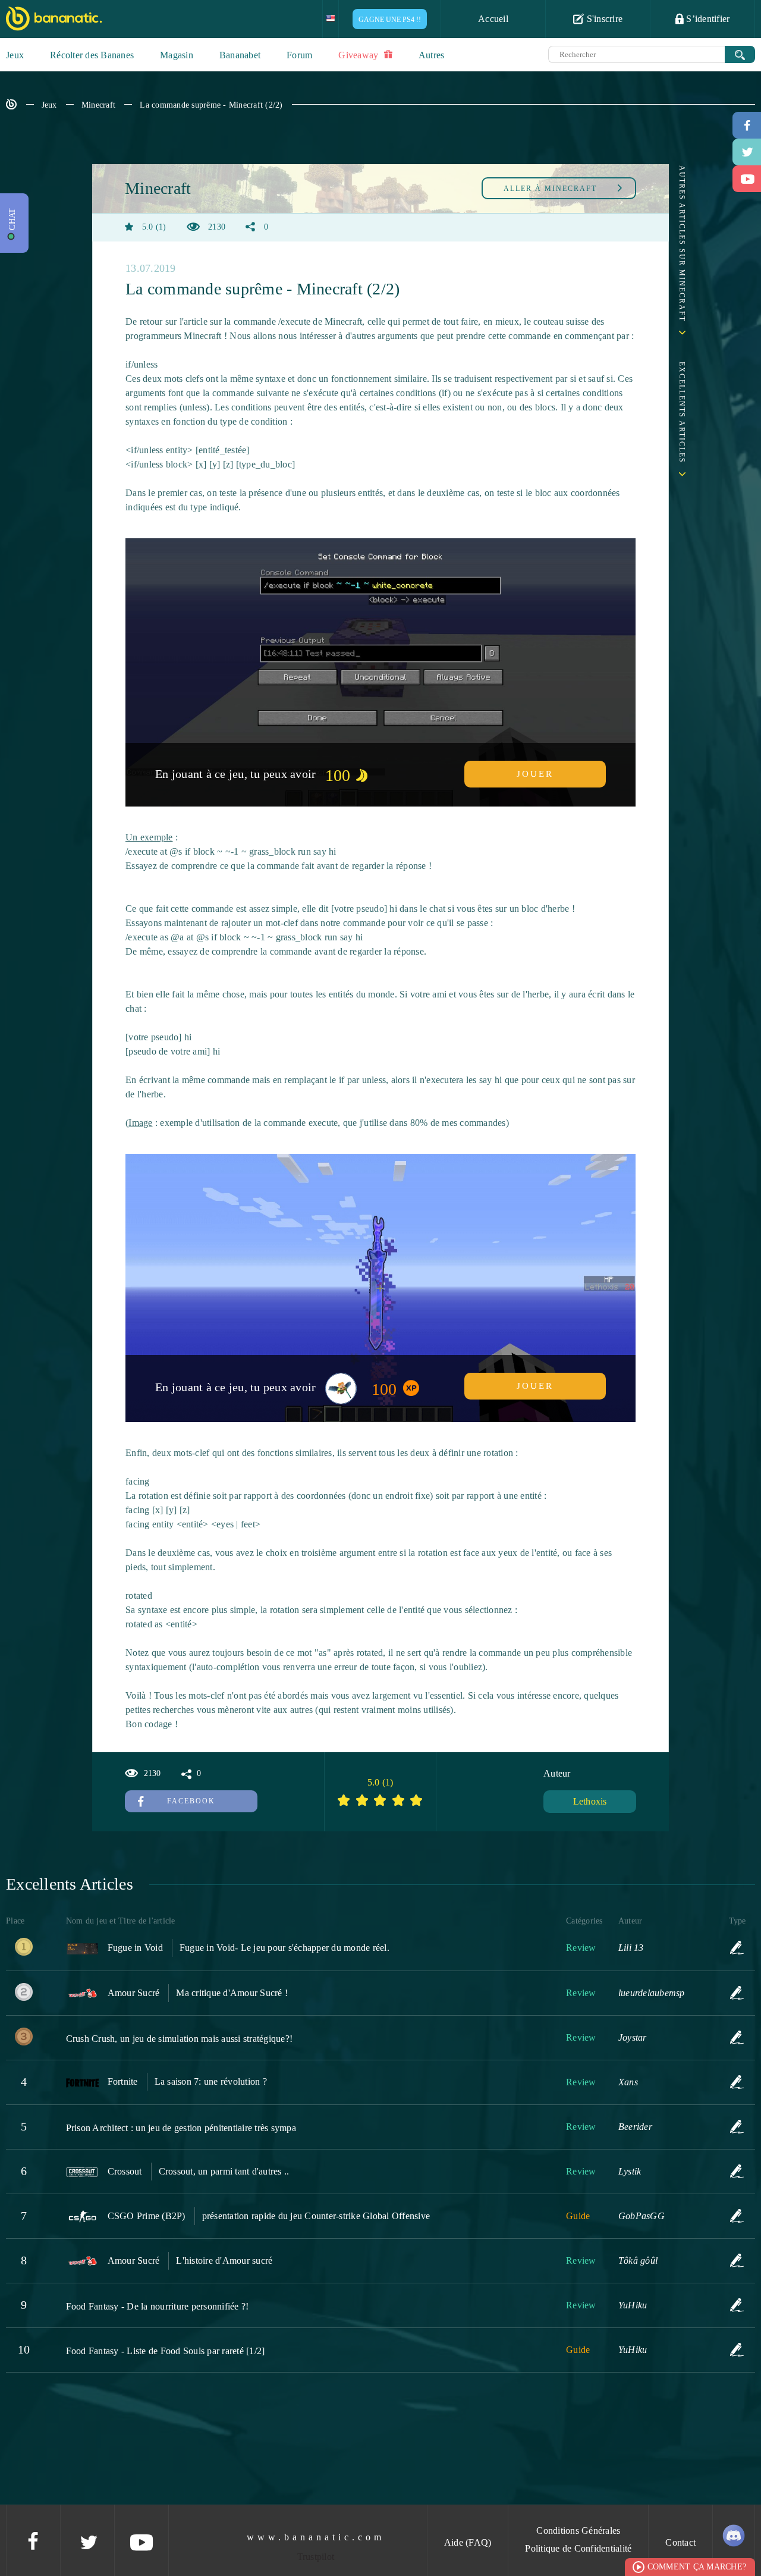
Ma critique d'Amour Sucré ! (232, 1993)
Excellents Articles (682, 412)
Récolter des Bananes (92, 55)
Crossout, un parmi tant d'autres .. (224, 2171)
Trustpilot (316, 2557)
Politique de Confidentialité (578, 2548)
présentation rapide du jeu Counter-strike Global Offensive (316, 2216)
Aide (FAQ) (468, 2542)
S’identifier (707, 19)
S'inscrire (603, 19)
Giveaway (359, 55)
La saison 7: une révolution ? (211, 2081)
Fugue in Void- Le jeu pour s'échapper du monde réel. (284, 1948)
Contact (680, 2542)
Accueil (493, 19)
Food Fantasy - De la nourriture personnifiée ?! (158, 2306)
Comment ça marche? (697, 2567)
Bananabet (240, 55)
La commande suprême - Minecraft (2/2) (211, 105)
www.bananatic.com (316, 2537)
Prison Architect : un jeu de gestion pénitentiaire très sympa (181, 2128)
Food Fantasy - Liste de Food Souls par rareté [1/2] (166, 2351)
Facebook (191, 1801)
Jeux (15, 55)
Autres (432, 55)
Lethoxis (590, 1801)
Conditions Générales (578, 2530)
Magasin (177, 55)
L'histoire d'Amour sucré (224, 2260)
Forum (299, 55)
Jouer (535, 774)
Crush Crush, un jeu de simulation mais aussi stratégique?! (180, 2039)
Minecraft (98, 105)
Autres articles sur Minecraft (682, 244)
